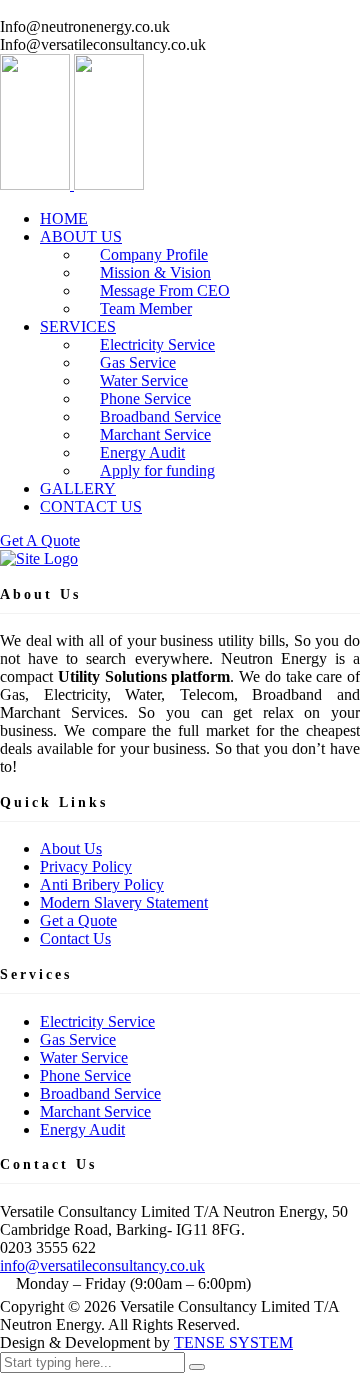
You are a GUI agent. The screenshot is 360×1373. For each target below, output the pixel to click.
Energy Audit (82, 1129)
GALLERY (78, 488)
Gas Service (78, 1039)
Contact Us (75, 938)
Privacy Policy (86, 866)
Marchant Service (95, 1111)
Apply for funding (157, 470)
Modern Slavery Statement (124, 902)
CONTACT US (91, 506)
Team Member (146, 308)
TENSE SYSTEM (233, 1342)
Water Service (84, 1057)
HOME (64, 218)
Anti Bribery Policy (102, 884)
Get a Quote (78, 920)
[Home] (39, 558)
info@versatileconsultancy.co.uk (102, 1265)
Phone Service (85, 1075)
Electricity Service (97, 1021)
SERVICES (78, 326)
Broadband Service (100, 1093)
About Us (71, 848)
